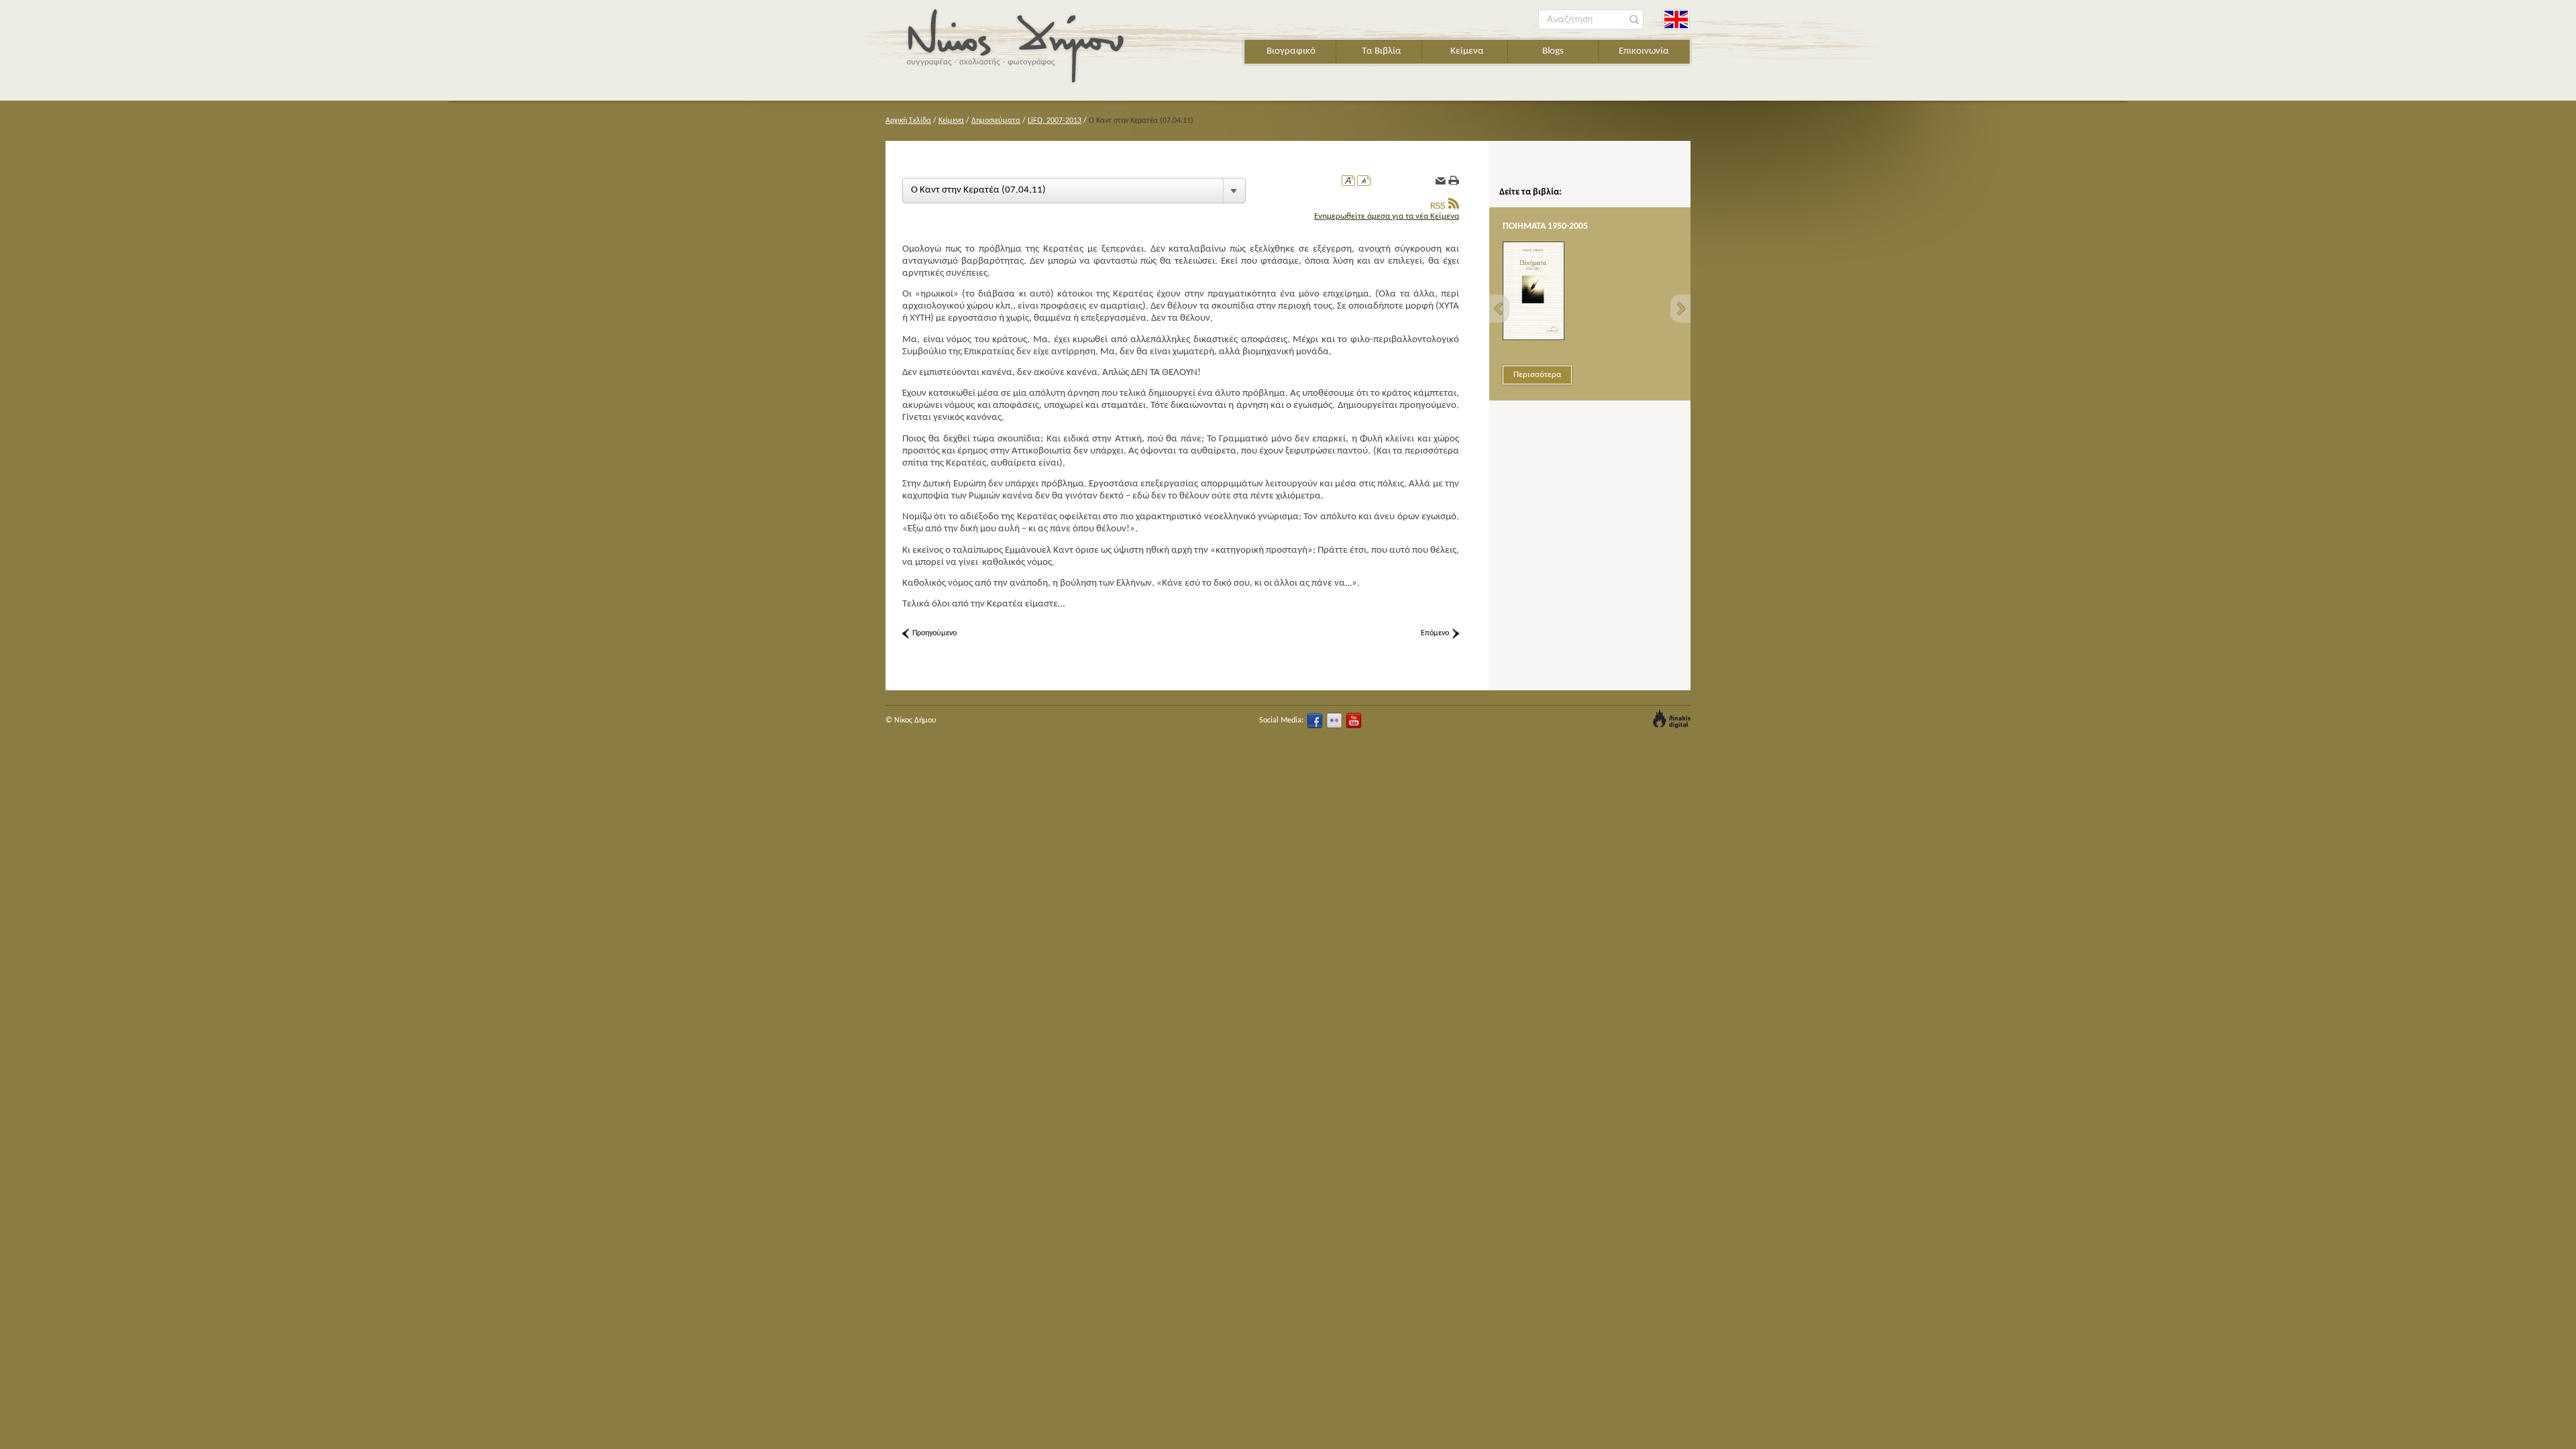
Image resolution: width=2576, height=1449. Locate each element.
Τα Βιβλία (1382, 51)
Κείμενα (1467, 51)
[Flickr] (1334, 720)
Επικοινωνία (1644, 51)
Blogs (1553, 51)
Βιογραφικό (1291, 51)
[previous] (1499, 309)
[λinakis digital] (1672, 719)
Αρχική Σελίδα (908, 121)
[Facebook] (1315, 720)
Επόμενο (1435, 633)
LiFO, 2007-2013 (1055, 121)
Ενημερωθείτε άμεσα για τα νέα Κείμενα (1387, 216)
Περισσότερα (1537, 375)
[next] (1680, 309)
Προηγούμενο (934, 633)
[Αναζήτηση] (1634, 20)
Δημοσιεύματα (996, 121)
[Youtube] (1354, 720)
